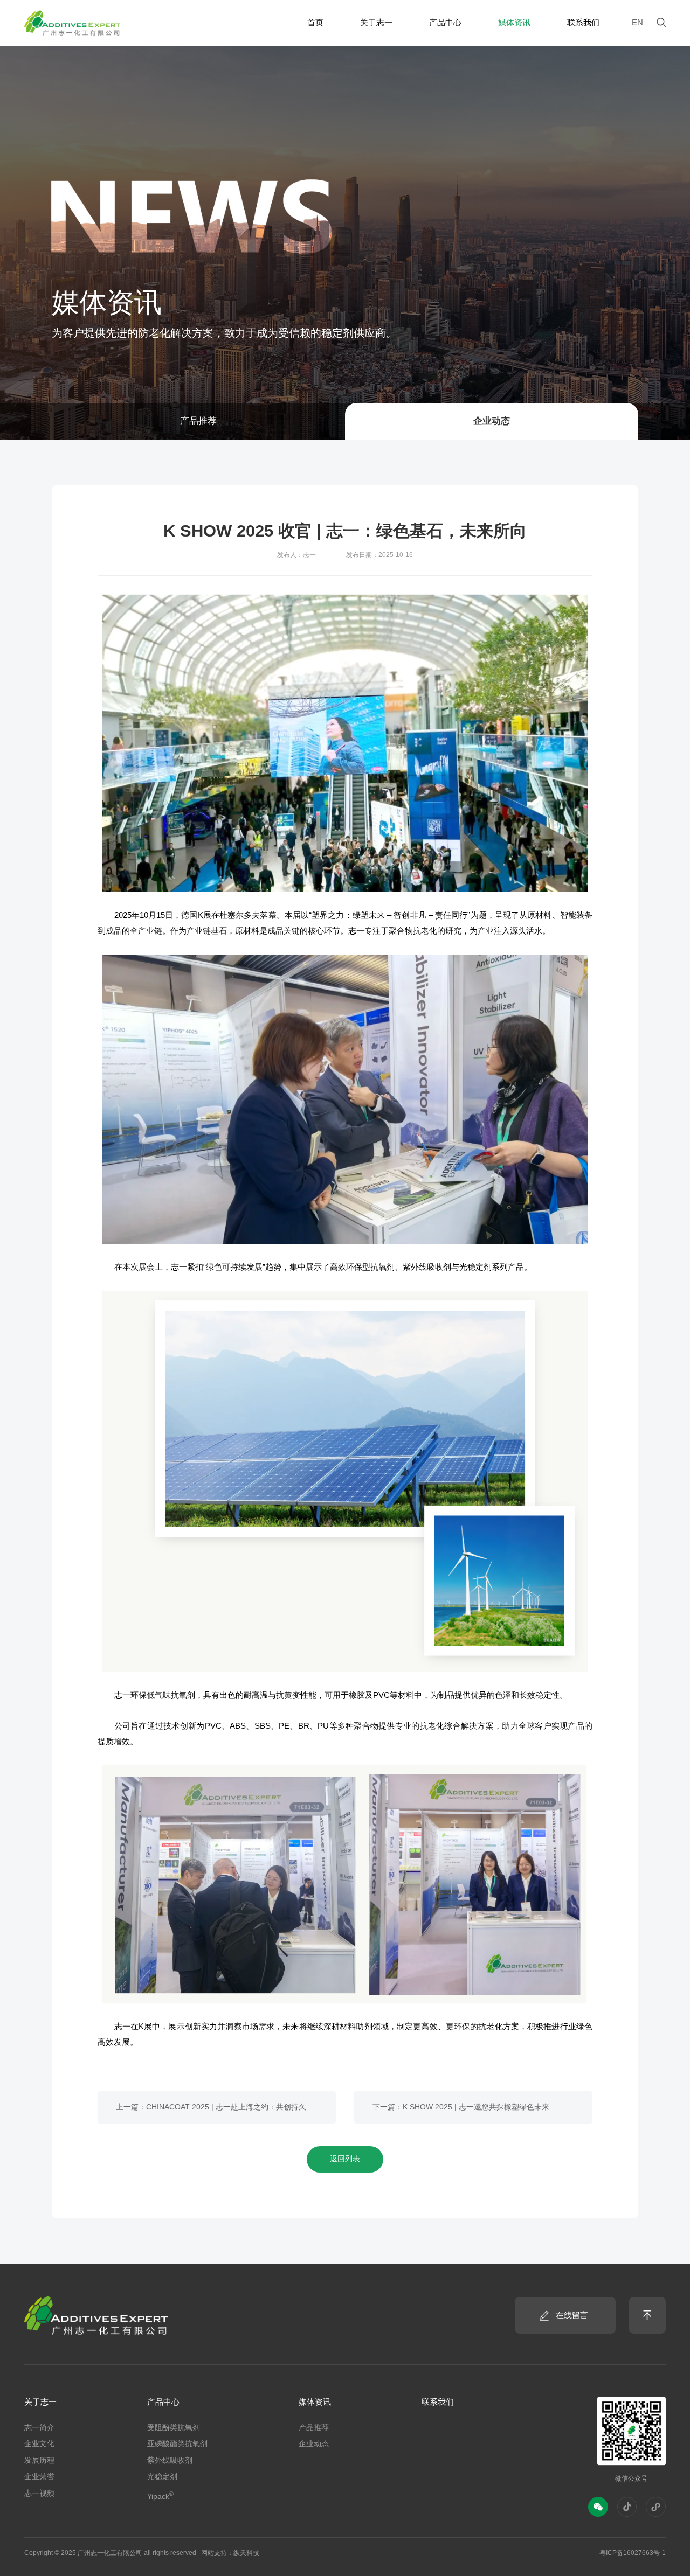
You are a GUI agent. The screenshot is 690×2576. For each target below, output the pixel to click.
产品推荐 (198, 421)
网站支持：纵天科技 (230, 2553)
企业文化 (39, 2444)
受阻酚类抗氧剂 (174, 2428)
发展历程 (39, 2460)
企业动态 (492, 421)
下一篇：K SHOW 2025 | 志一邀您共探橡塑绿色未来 (461, 2107)
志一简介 (39, 2428)
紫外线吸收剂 (170, 2460)
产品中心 (163, 2402)
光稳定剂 (162, 2477)
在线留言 (572, 2315)
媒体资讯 (315, 2402)
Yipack (160, 2495)
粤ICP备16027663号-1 (633, 2553)
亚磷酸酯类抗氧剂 (177, 2444)
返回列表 (345, 2159)
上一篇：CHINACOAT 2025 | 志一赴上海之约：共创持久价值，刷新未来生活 (226, 2107)
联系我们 (438, 2402)
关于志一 (40, 2402)
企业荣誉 (39, 2477)
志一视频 (39, 2493)
